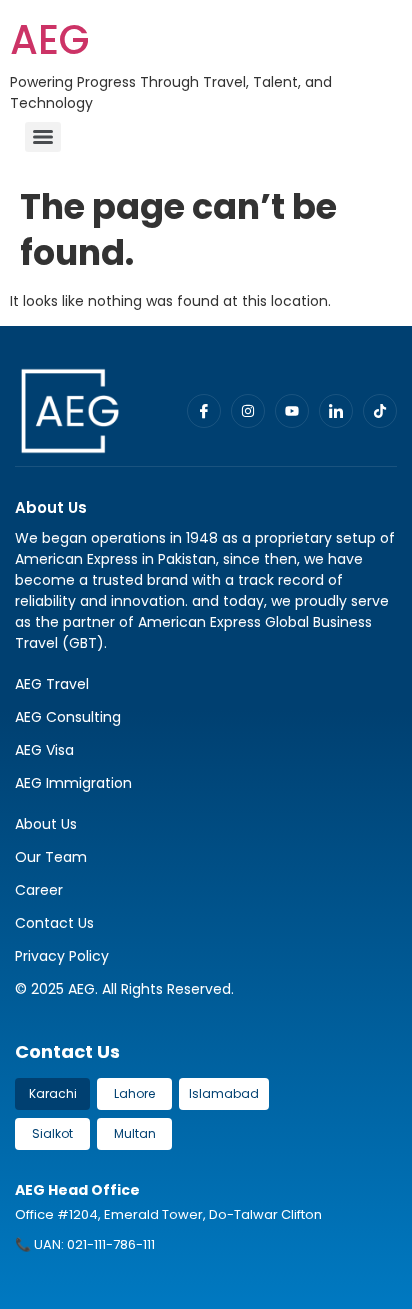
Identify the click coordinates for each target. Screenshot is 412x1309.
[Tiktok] (380, 411)
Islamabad (224, 1093)
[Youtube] (292, 411)
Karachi (53, 1093)
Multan (135, 1133)
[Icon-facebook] (204, 411)
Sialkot (52, 1133)
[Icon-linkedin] (336, 411)
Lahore (134, 1093)
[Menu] (43, 137)
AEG (49, 40)
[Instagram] (248, 411)
